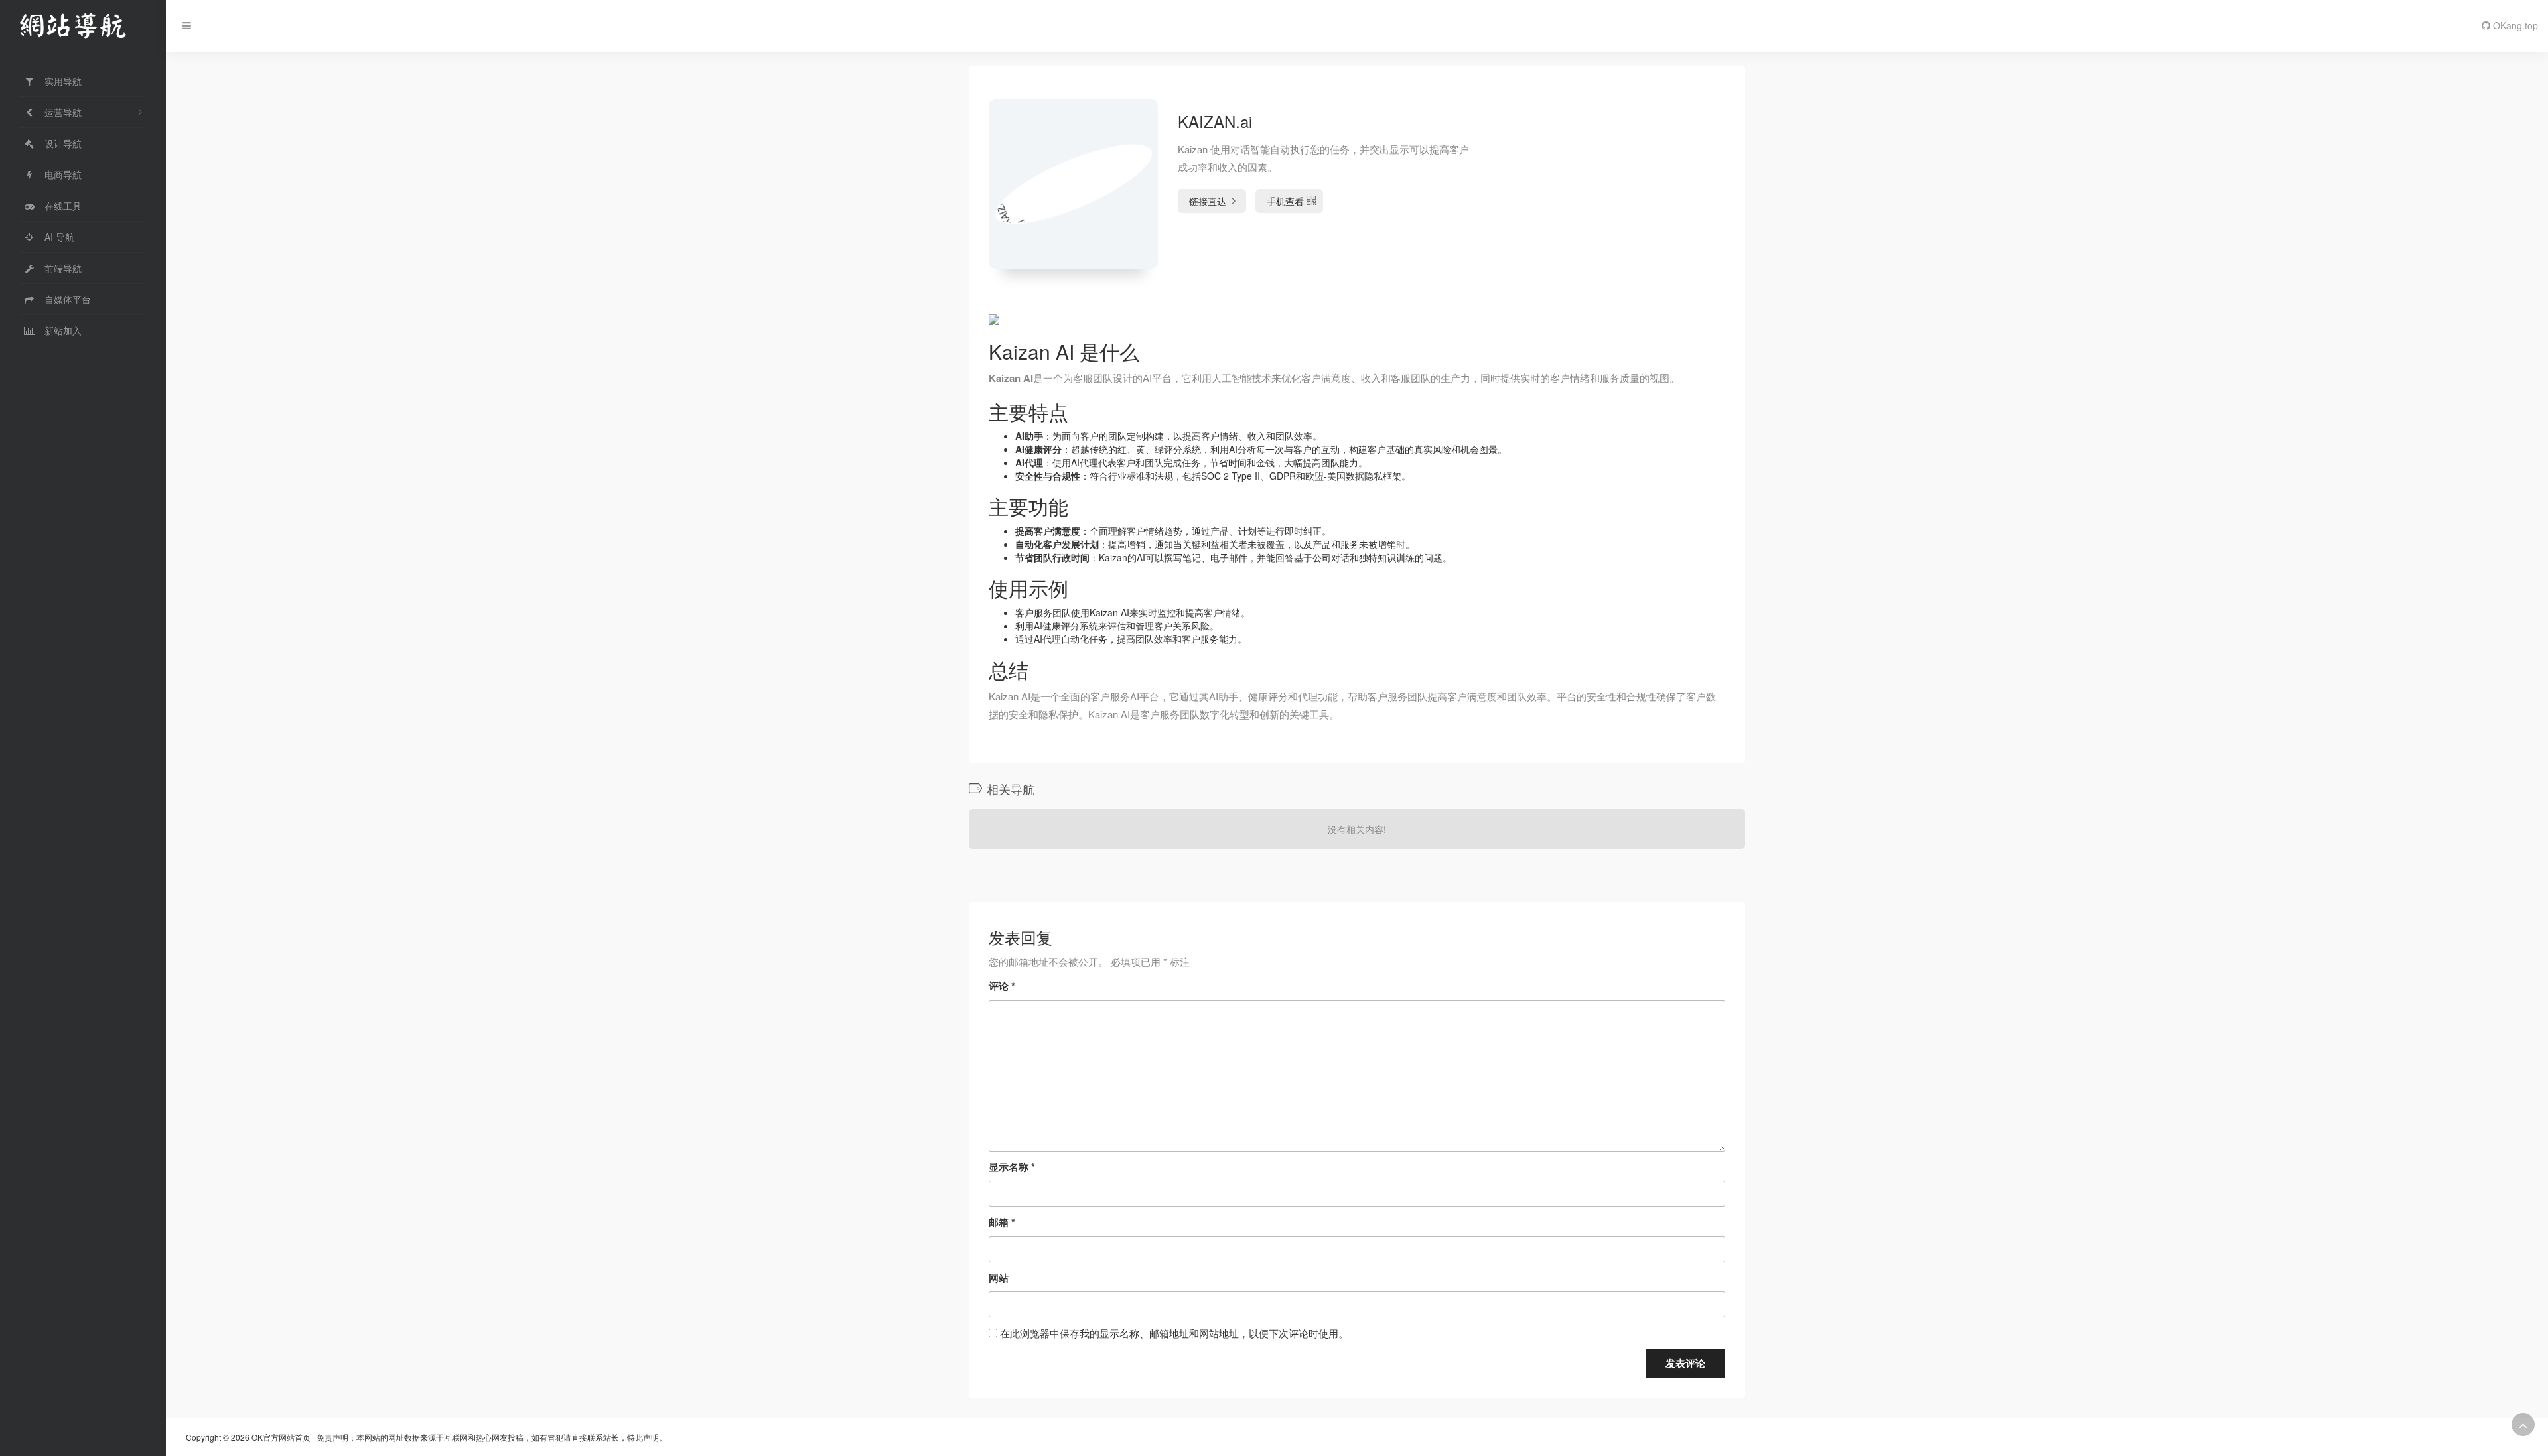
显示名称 (1012, 1167)
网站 (999, 1278)
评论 (1002, 986)
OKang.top (2514, 25)
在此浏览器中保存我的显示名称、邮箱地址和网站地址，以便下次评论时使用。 (1174, 1333)
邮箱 (1002, 1222)
